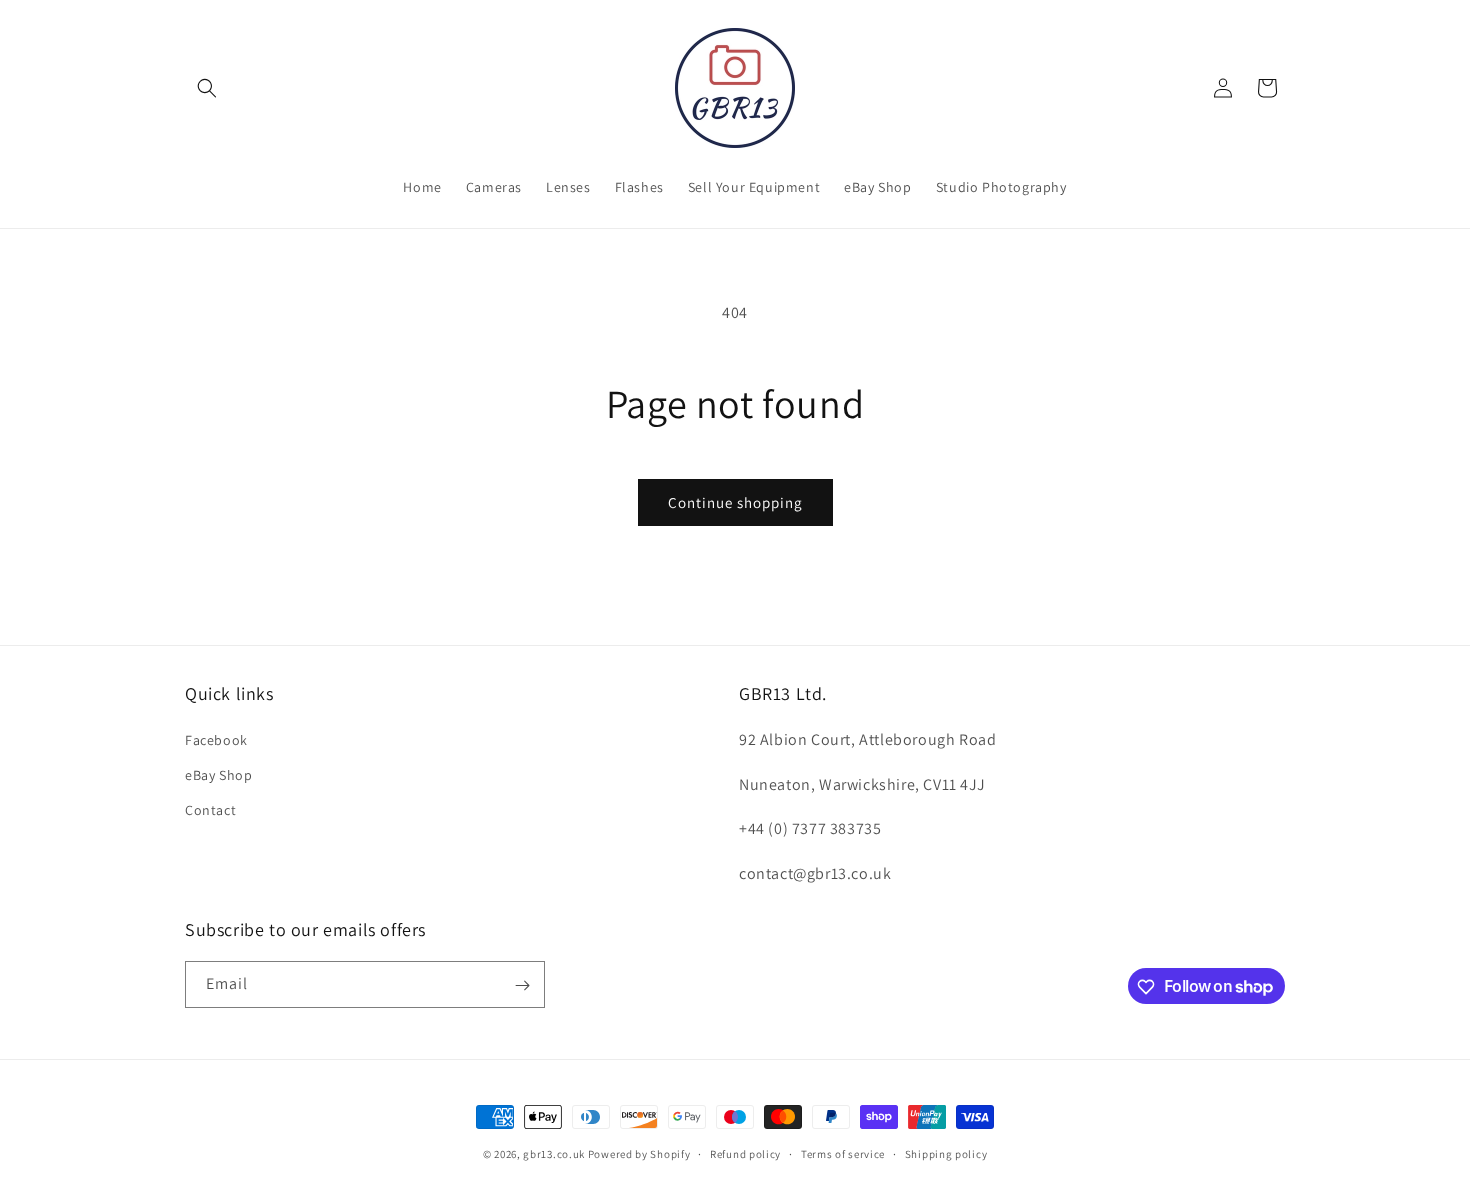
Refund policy (745, 1153)
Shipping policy (946, 1153)
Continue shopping (735, 502)
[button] (207, 88)
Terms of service (843, 1153)
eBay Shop (218, 774)
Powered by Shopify (639, 1154)
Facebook (216, 739)
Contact (210, 809)
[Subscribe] (522, 985)
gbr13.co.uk (554, 1154)
